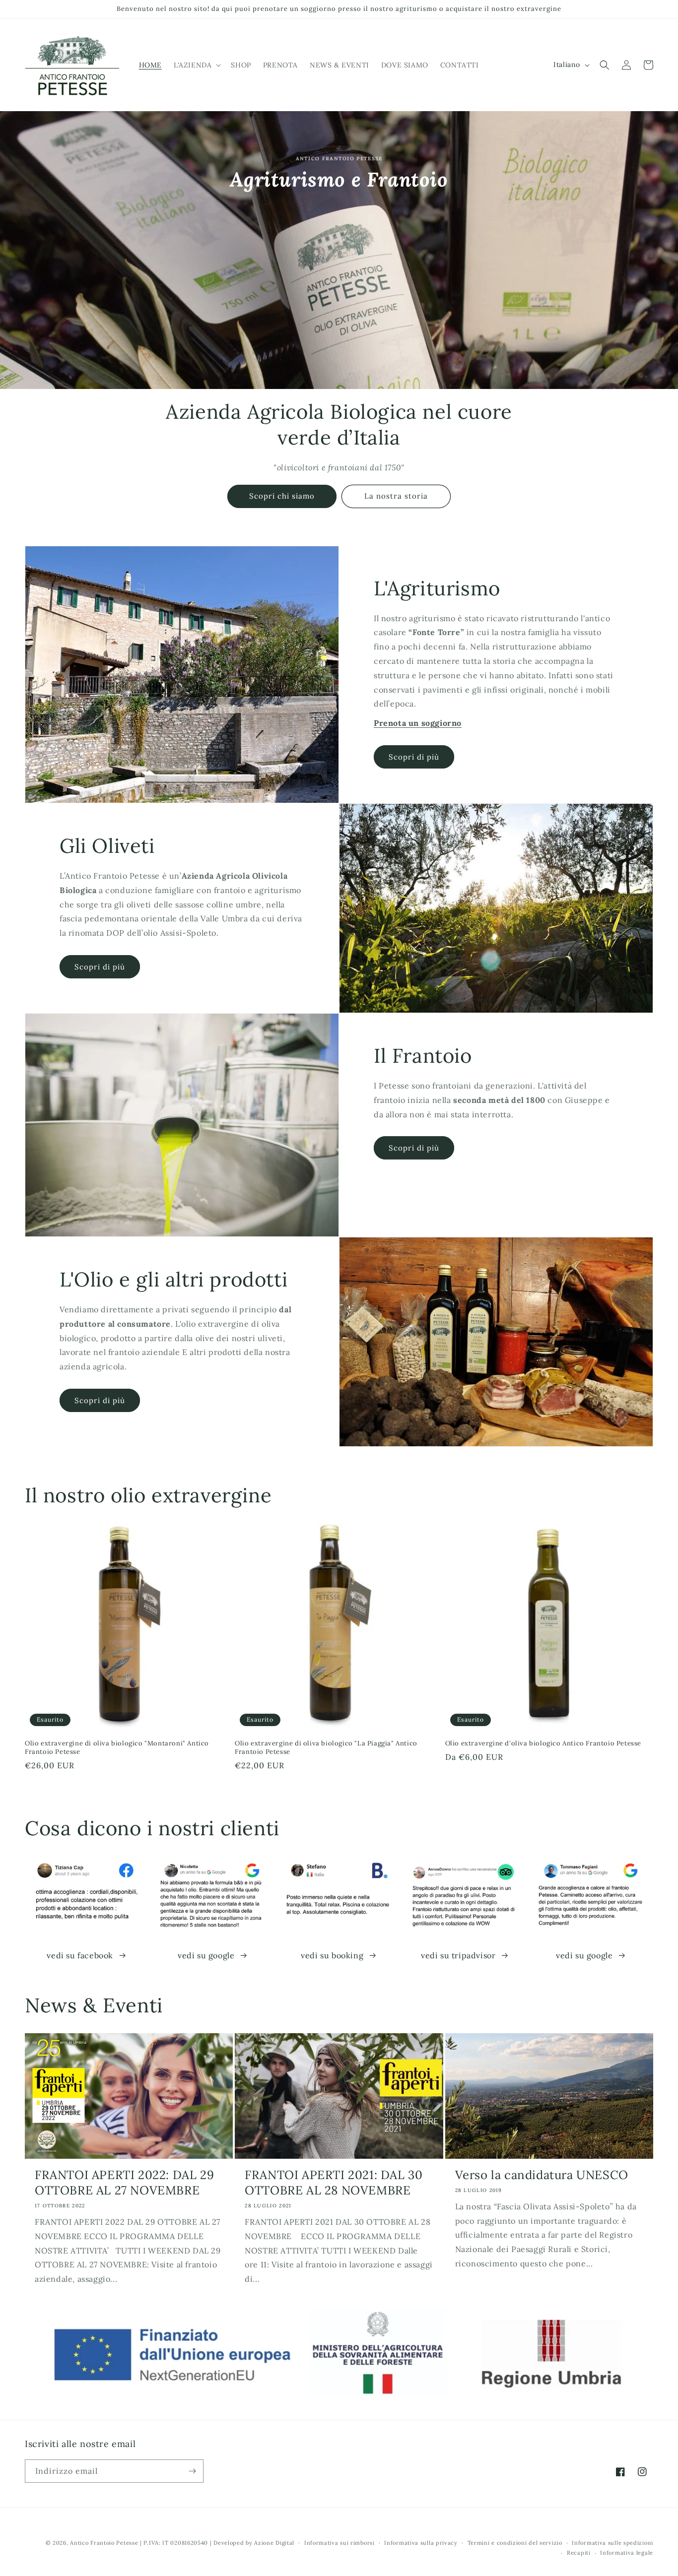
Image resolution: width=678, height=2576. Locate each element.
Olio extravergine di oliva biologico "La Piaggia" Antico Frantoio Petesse (326, 1748)
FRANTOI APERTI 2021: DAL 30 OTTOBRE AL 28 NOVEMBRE (334, 2183)
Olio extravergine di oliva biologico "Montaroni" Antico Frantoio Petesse (117, 1748)
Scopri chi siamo (282, 496)
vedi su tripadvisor (458, 1955)
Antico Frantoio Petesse (104, 2543)
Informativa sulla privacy (421, 2543)
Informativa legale (627, 2553)
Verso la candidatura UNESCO (542, 2175)
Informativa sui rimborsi (339, 2543)
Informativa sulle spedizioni (612, 2543)
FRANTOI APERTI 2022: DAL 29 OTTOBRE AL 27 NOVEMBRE (124, 2183)
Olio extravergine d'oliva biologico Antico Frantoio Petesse (543, 1743)
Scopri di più (414, 757)
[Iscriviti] (192, 2471)
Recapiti (579, 2553)
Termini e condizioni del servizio (515, 2543)
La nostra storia (396, 496)
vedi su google (206, 1955)
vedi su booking (332, 1955)
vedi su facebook (80, 1955)
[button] (196, 65)
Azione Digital (274, 2543)
